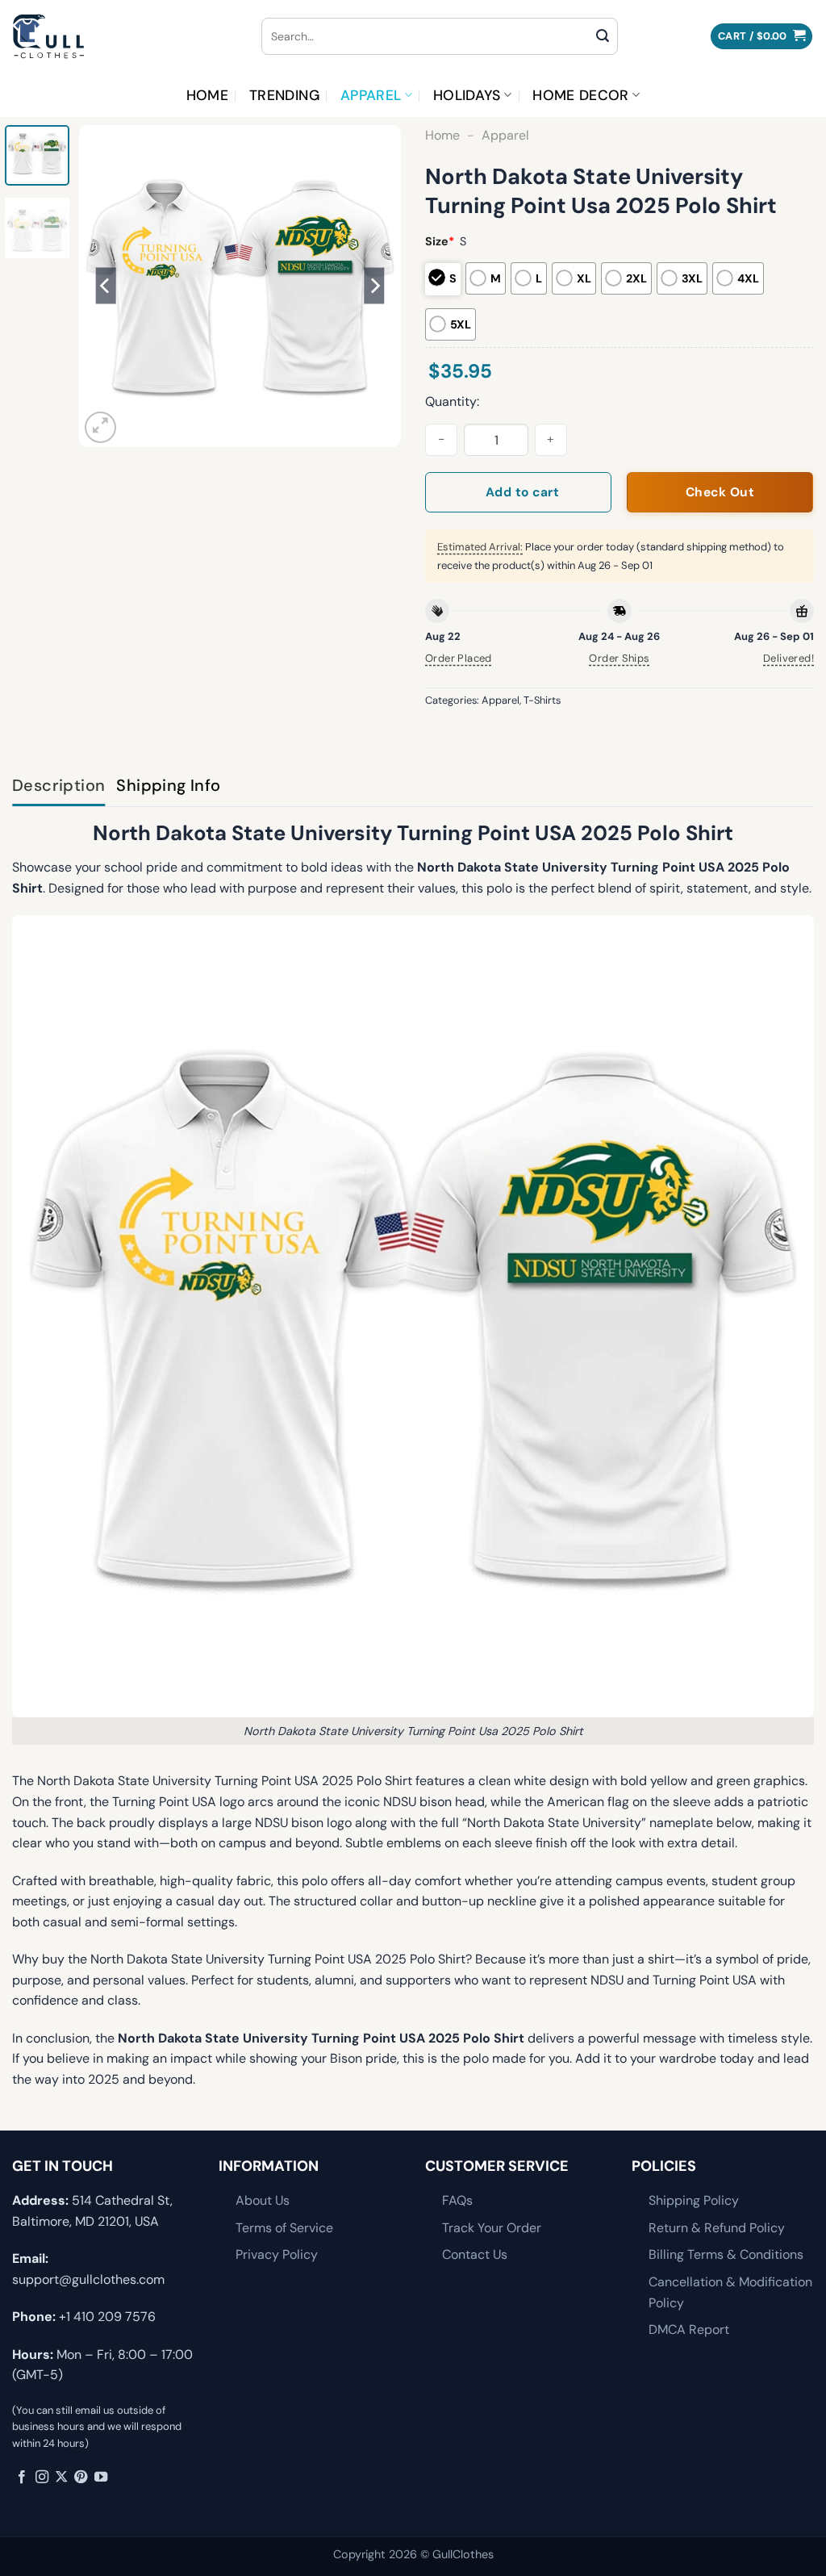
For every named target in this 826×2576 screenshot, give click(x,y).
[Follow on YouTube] (101, 2478)
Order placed (459, 658)
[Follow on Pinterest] (81, 2478)
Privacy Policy (277, 2254)
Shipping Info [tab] (168, 785)
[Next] (374, 286)
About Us (263, 2200)
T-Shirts (542, 700)
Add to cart (522, 492)
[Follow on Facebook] (22, 2478)
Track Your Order (492, 2228)
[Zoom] (100, 427)
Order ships (619, 658)
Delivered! (788, 658)
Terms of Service (284, 2228)
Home (207, 95)
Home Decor (581, 95)
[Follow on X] (61, 2478)
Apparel (371, 95)
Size (440, 241)
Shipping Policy (694, 2200)
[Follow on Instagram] (42, 2478)
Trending (284, 95)
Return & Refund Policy (717, 2228)
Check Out (720, 492)
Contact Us (475, 2254)
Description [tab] (58, 785)
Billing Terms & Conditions (726, 2254)
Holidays (467, 95)
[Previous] (106, 286)
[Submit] (603, 36)
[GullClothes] (125, 36)
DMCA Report (689, 2329)
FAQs (457, 2200)
